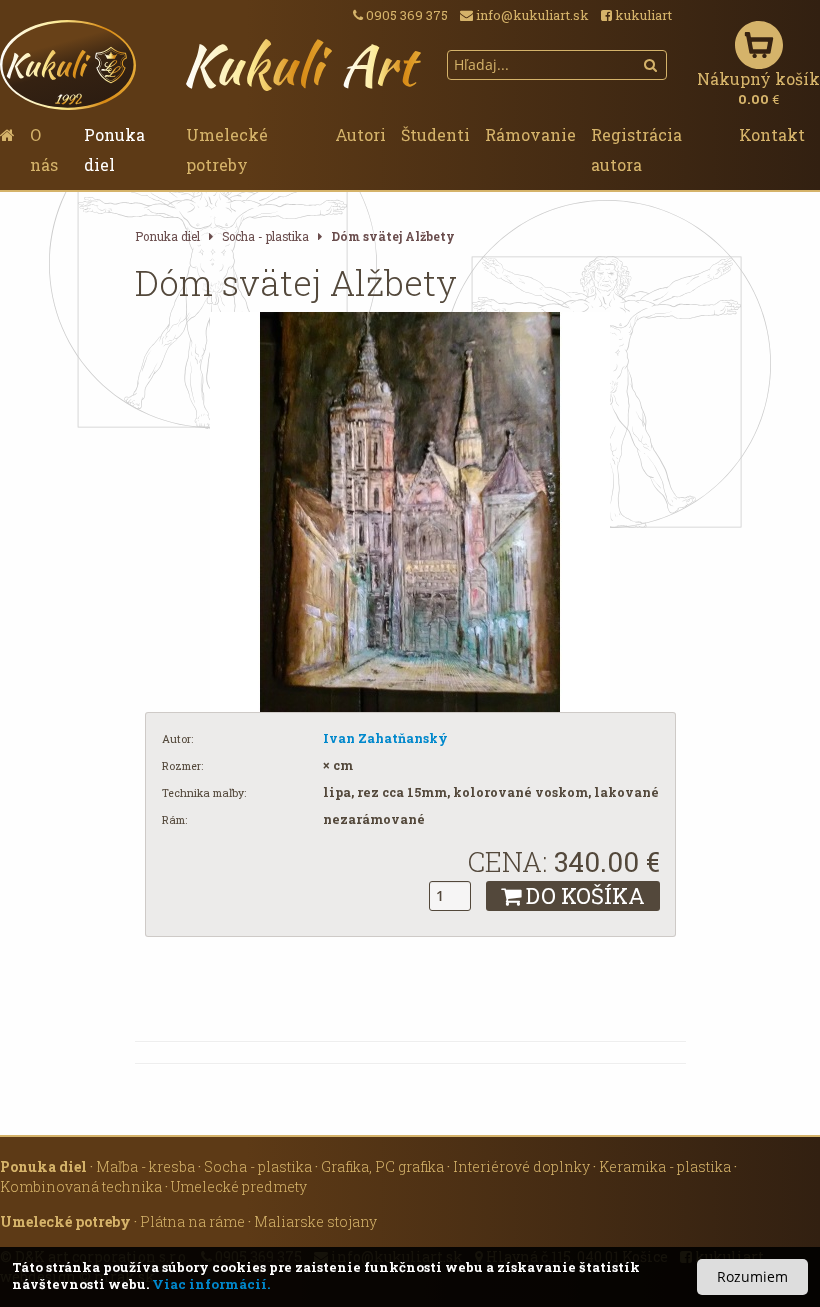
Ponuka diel (114, 149)
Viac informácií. (211, 1284)
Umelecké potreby (227, 149)
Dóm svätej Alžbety (393, 236)
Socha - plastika (265, 236)
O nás (44, 149)
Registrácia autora (636, 149)
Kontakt (772, 134)
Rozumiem (752, 1276)
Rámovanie (530, 134)
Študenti (435, 134)
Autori (360, 134)
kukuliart (642, 15)
